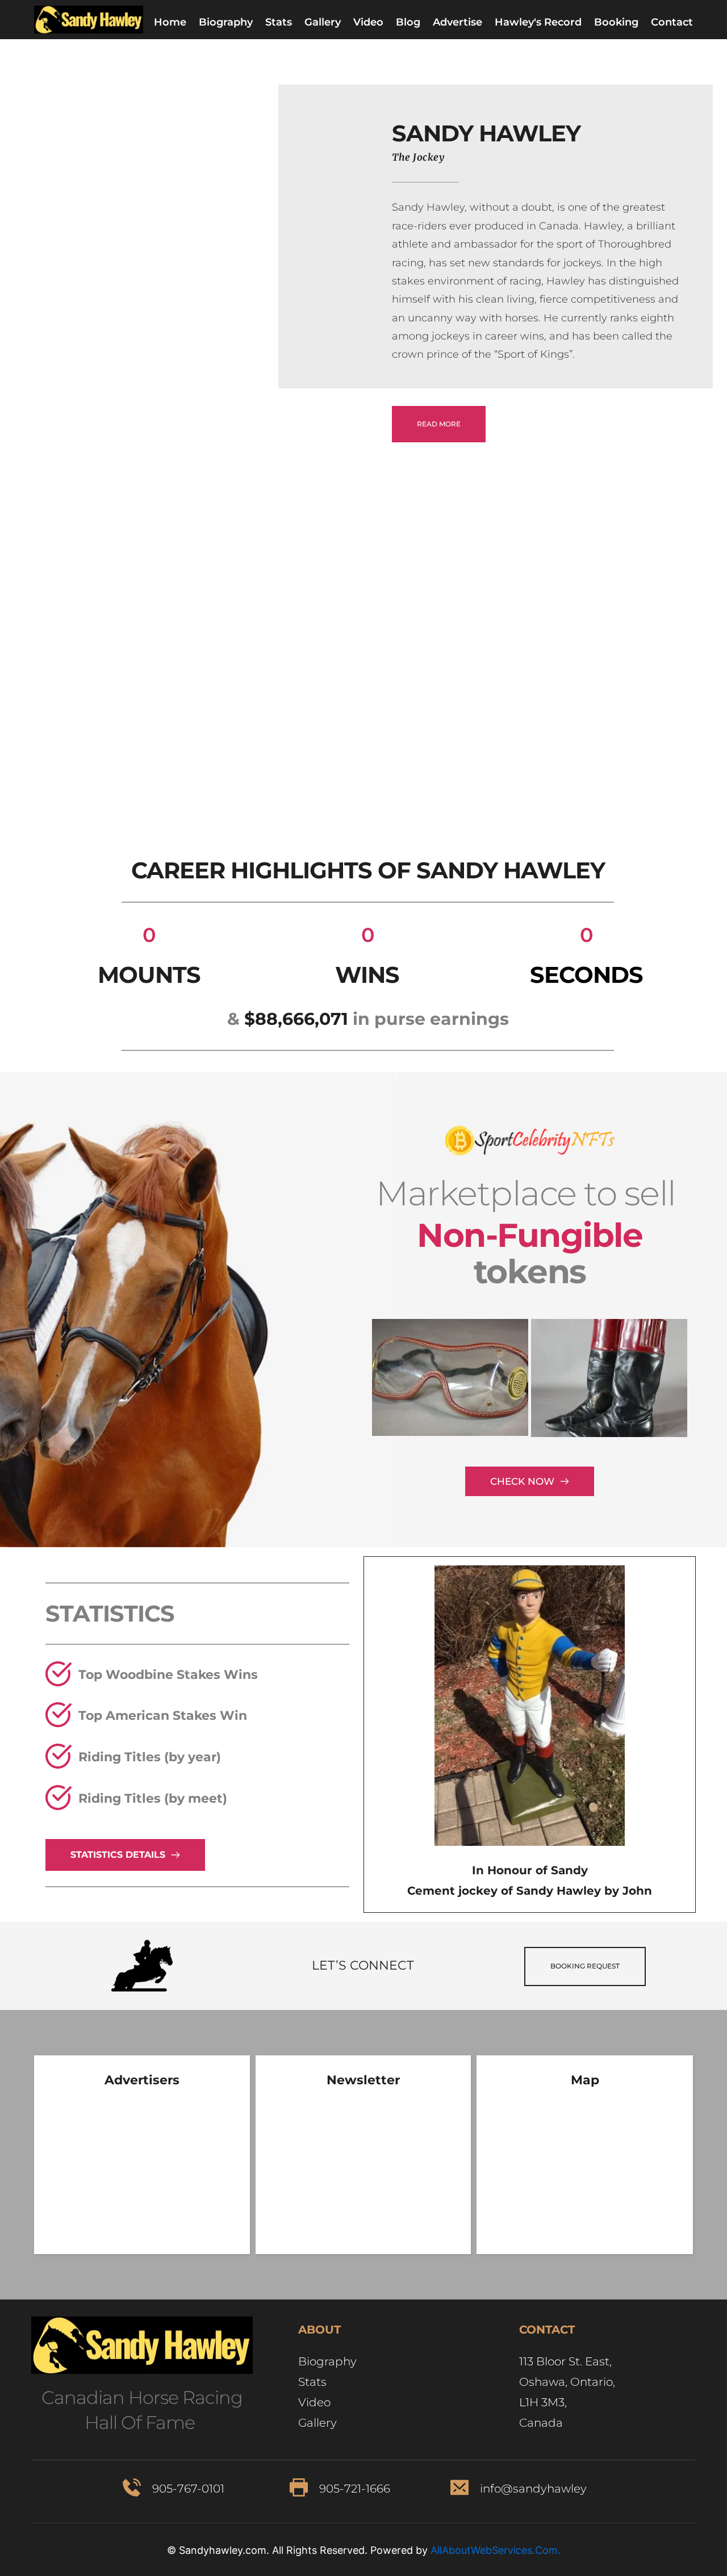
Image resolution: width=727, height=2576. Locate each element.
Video (314, 2402)
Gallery (319, 2423)
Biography (329, 2361)
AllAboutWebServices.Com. (496, 2550)
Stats (312, 2382)
